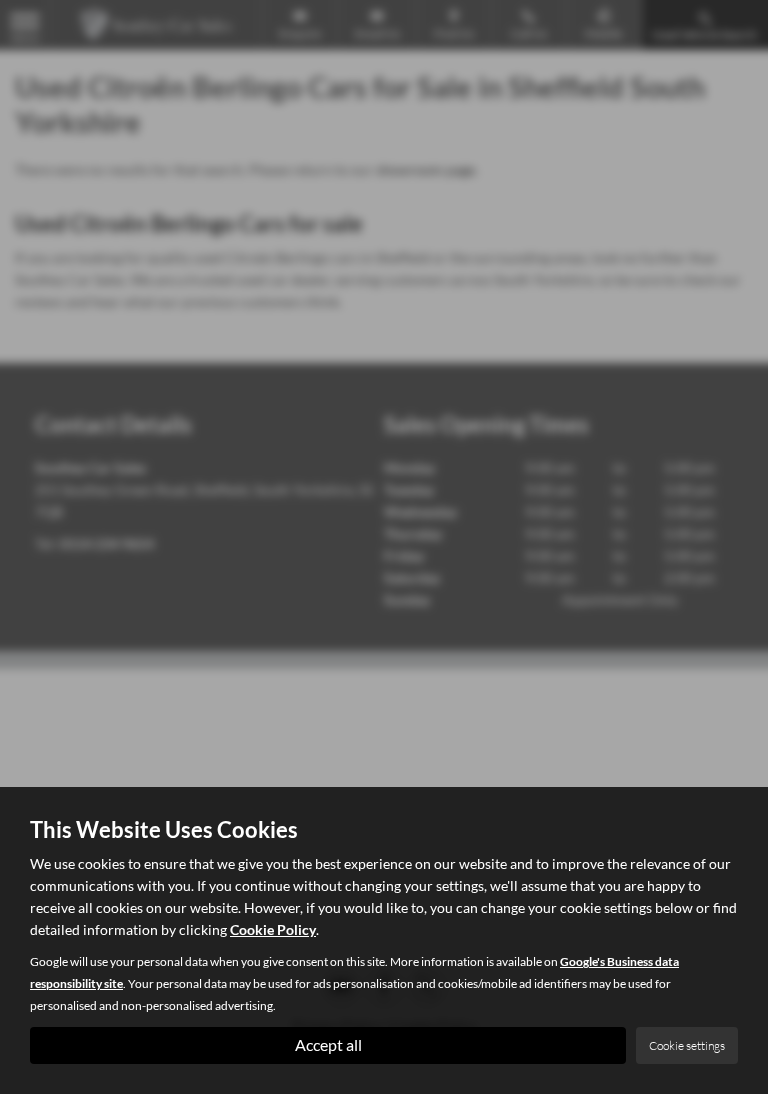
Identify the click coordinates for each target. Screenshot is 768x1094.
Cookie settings (687, 1045)
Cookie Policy (273, 929)
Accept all (328, 1044)
